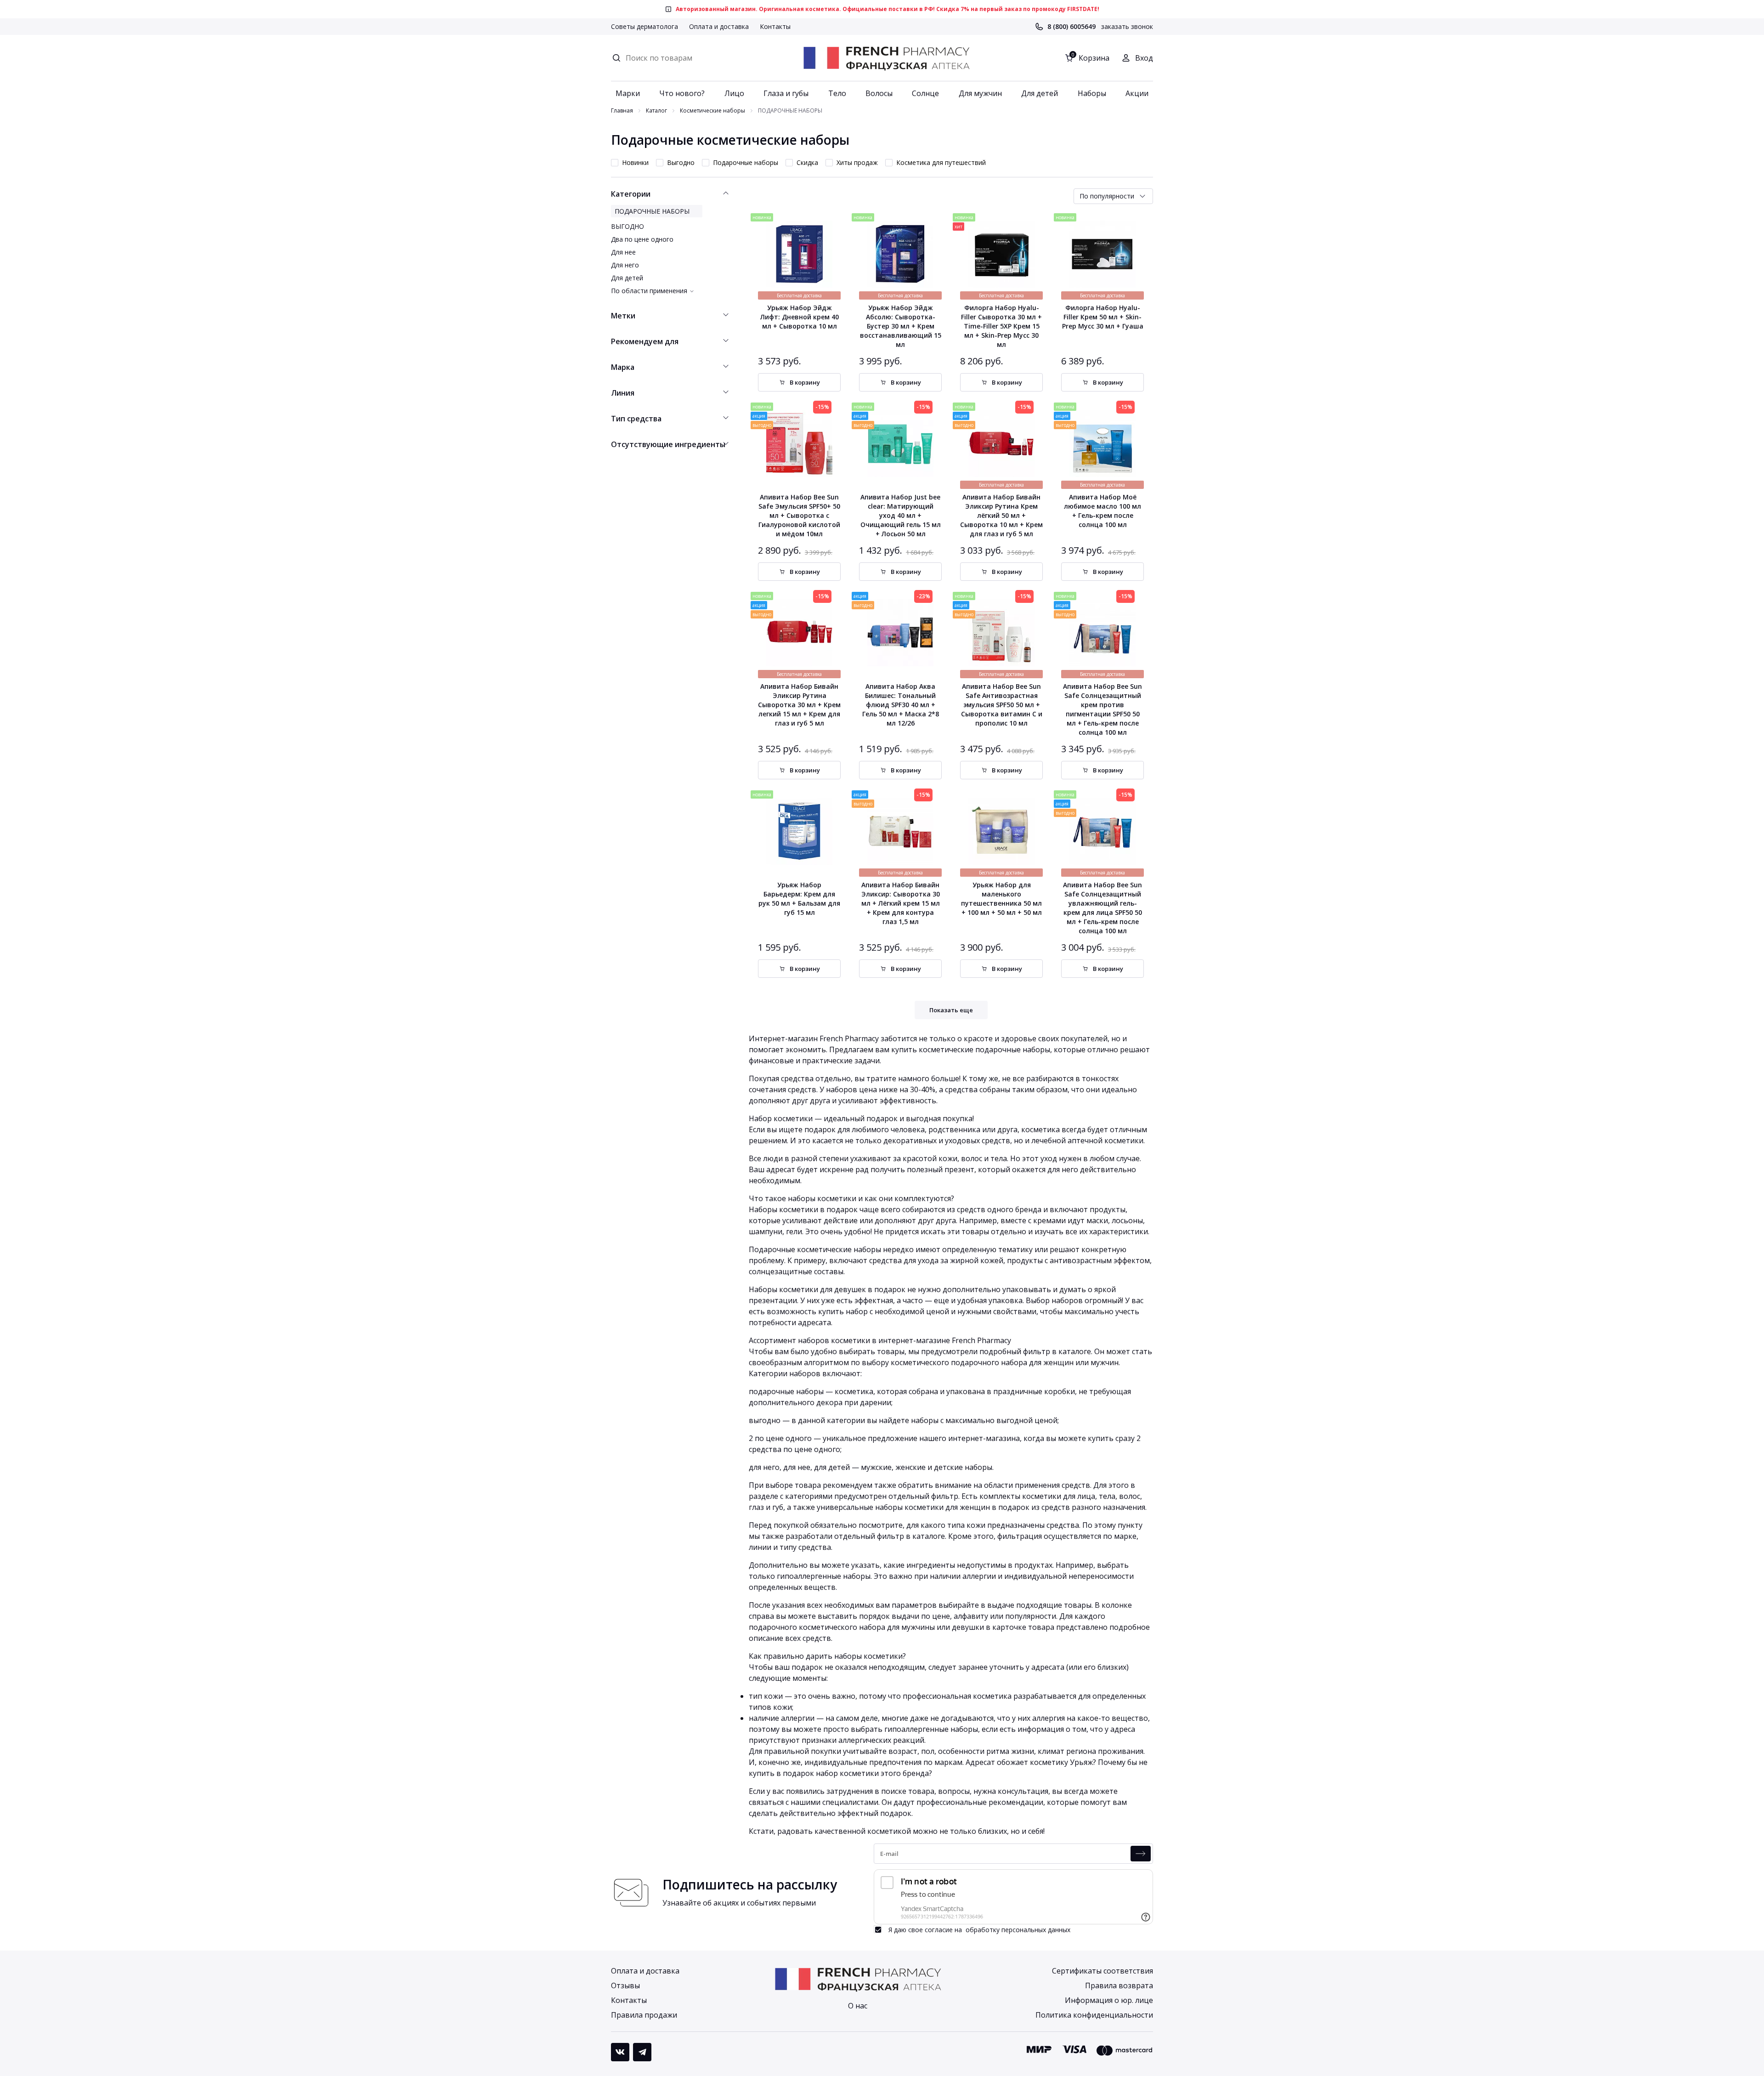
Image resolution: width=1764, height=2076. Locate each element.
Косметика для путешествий (941, 162)
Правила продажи (644, 2015)
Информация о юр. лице (1109, 2000)
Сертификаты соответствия (1102, 1971)
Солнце (925, 93)
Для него (625, 265)
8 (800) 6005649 (1071, 26)
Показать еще (951, 1010)
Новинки (635, 162)
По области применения (649, 291)
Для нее (623, 252)
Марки (628, 93)
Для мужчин (980, 93)
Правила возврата (1119, 1985)
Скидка (807, 162)
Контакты (775, 26)
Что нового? (682, 93)
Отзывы (625, 1985)
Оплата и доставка (719, 26)
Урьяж (1081, 1762)
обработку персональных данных (1018, 1930)
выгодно (765, 1420)
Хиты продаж (857, 162)
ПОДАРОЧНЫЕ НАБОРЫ (652, 211)
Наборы (1092, 93)
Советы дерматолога (645, 26)
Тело (837, 93)
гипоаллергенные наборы (824, 1576)
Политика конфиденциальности (1094, 2015)
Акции (1137, 93)
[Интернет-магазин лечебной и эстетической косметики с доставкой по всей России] (886, 58)
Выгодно (681, 162)
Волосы (879, 93)
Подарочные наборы (746, 162)
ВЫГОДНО (628, 226)
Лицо (734, 93)
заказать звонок (1127, 26)
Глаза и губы (786, 93)
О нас (858, 2006)
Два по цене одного (642, 239)
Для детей (1040, 93)
